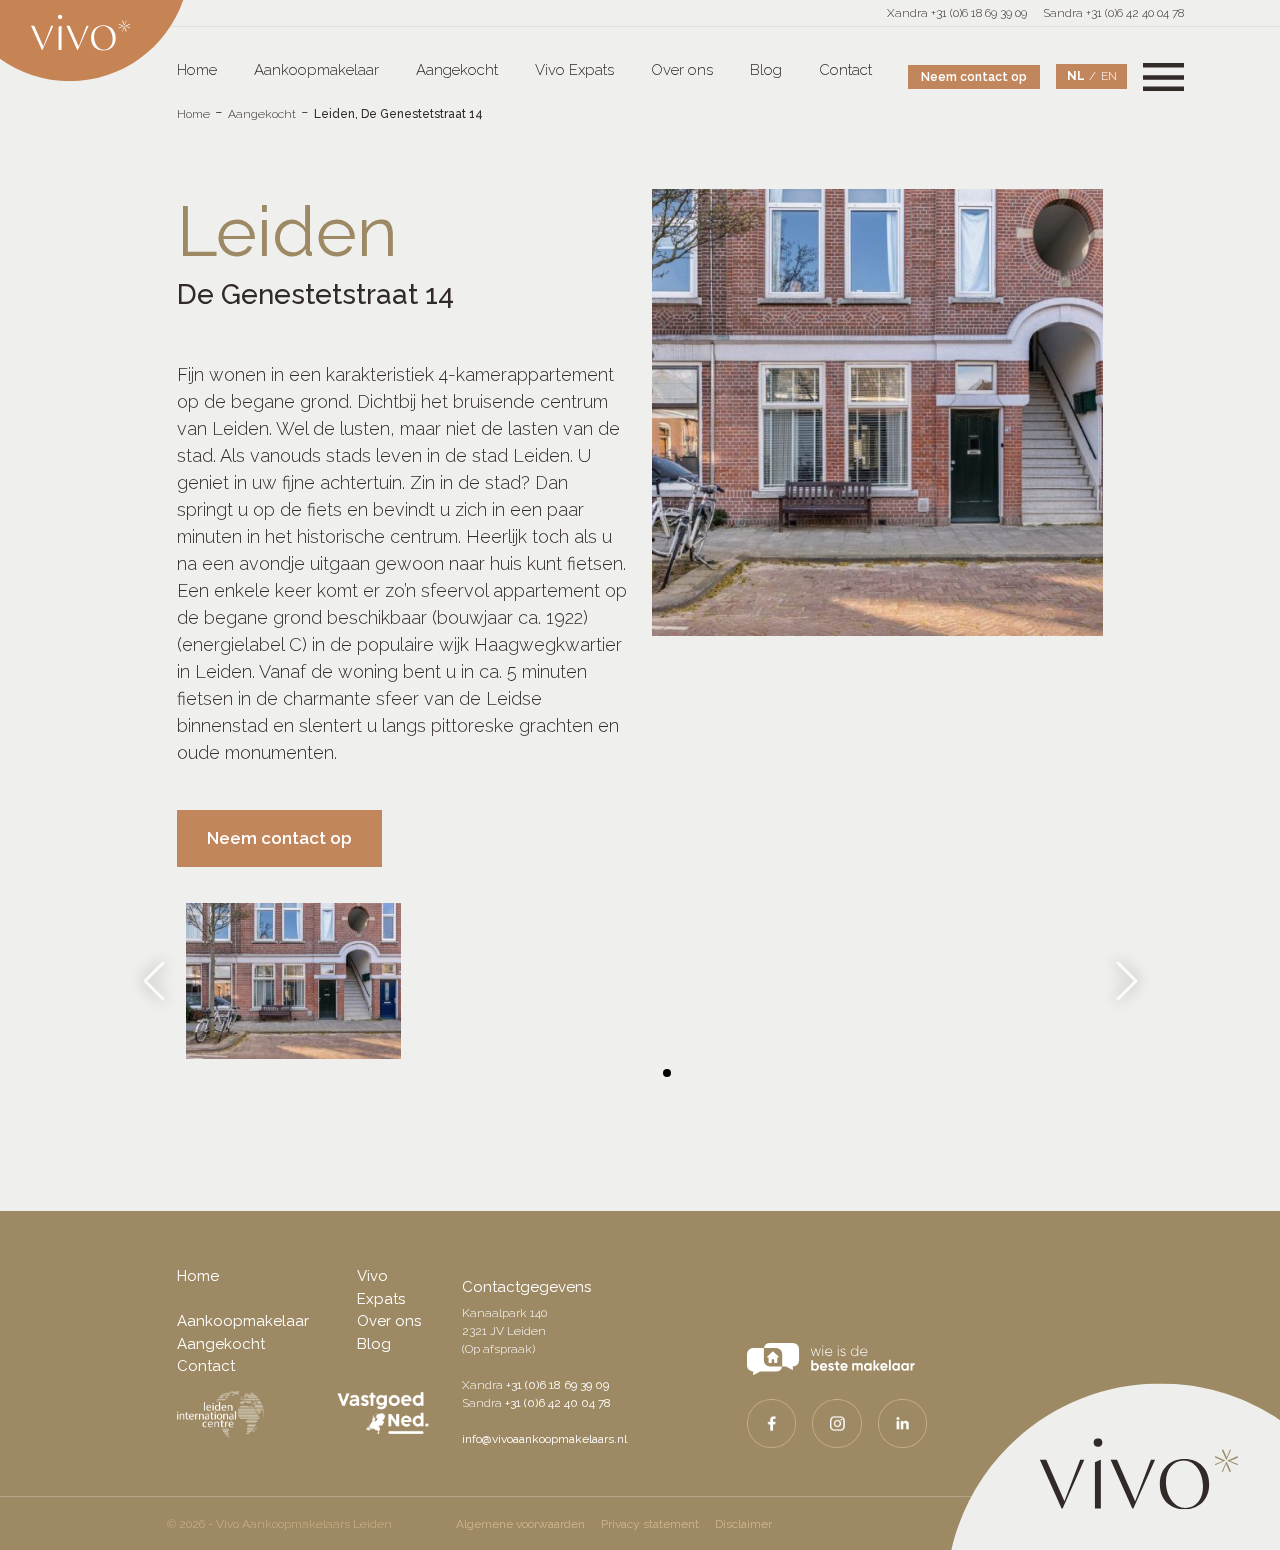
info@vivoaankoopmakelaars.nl (544, 1439)
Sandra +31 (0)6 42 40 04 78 (1113, 13)
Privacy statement (650, 1524)
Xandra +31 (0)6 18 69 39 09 (957, 13)
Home (197, 70)
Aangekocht (457, 70)
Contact (845, 70)
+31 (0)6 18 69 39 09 (557, 1385)
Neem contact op (974, 77)
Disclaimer (743, 1524)
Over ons (682, 70)
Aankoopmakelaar (316, 70)
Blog (766, 70)
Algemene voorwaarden (520, 1524)
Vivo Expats (574, 70)
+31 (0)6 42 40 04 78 (558, 1403)
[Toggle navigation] (1163, 76)
